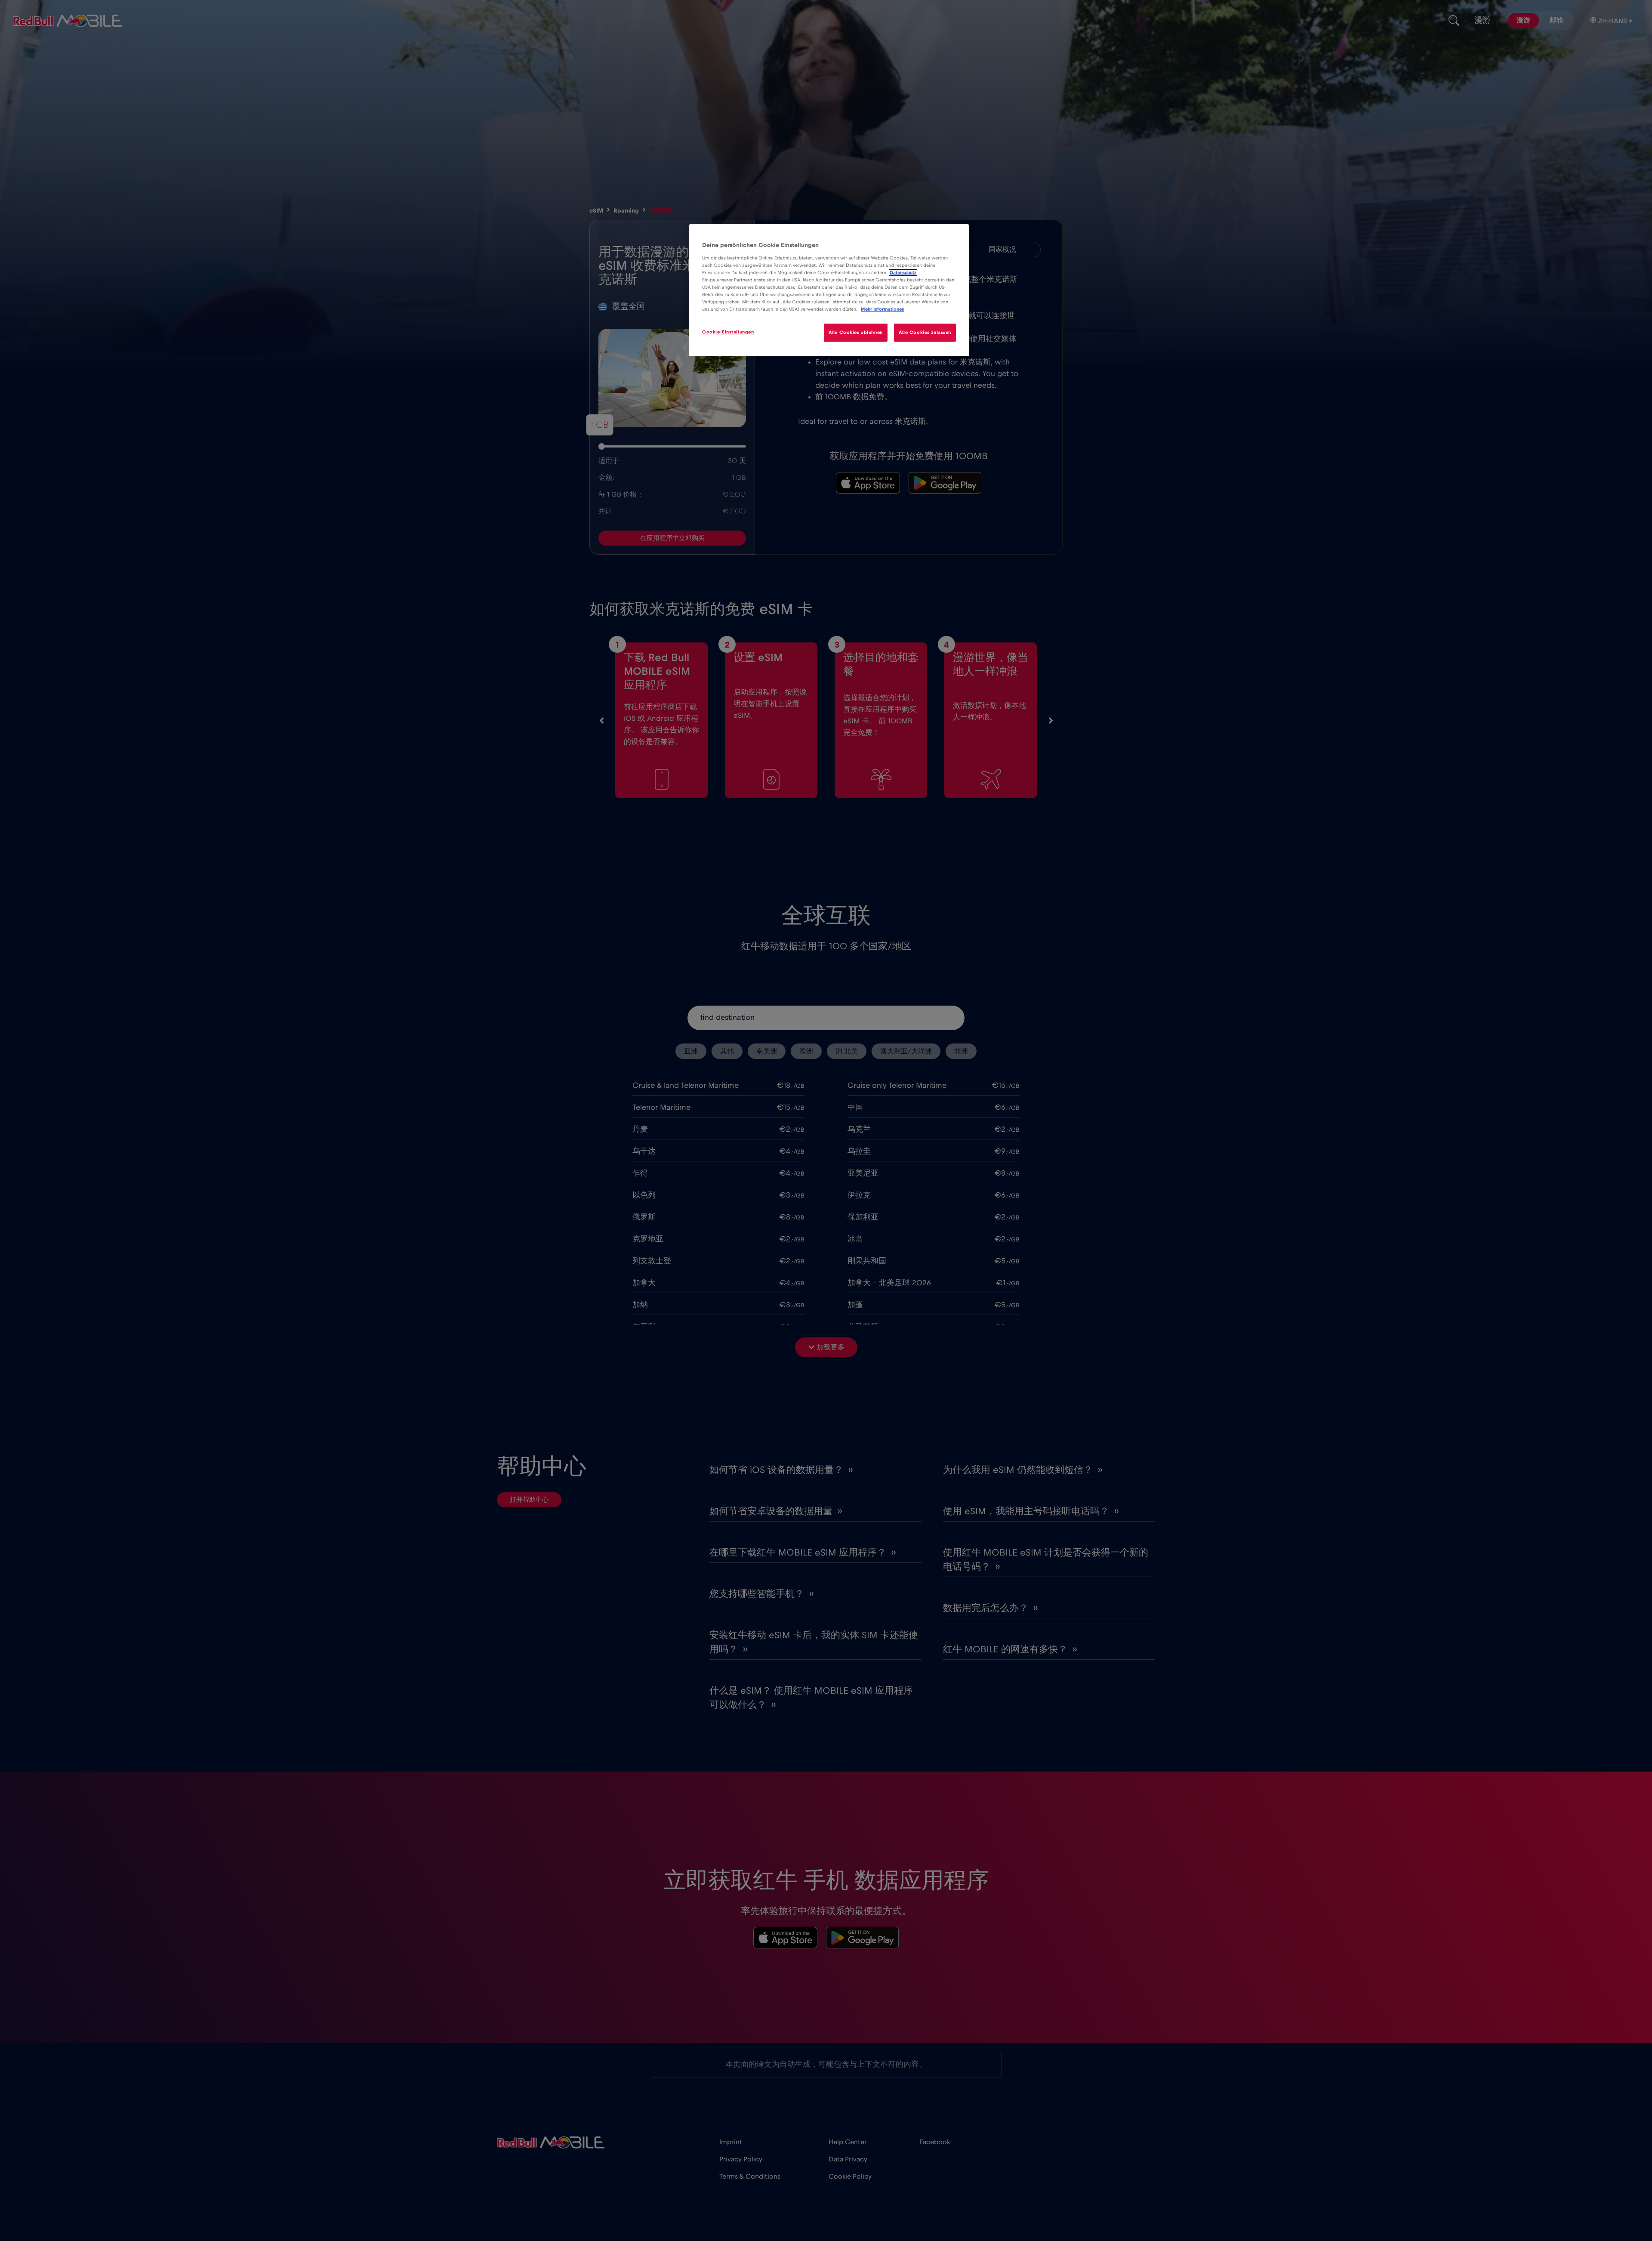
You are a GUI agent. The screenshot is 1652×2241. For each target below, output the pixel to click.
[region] (829, 290)
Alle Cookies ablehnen (856, 332)
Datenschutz (903, 273)
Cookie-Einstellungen (728, 332)
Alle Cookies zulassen (925, 332)
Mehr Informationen (883, 309)
